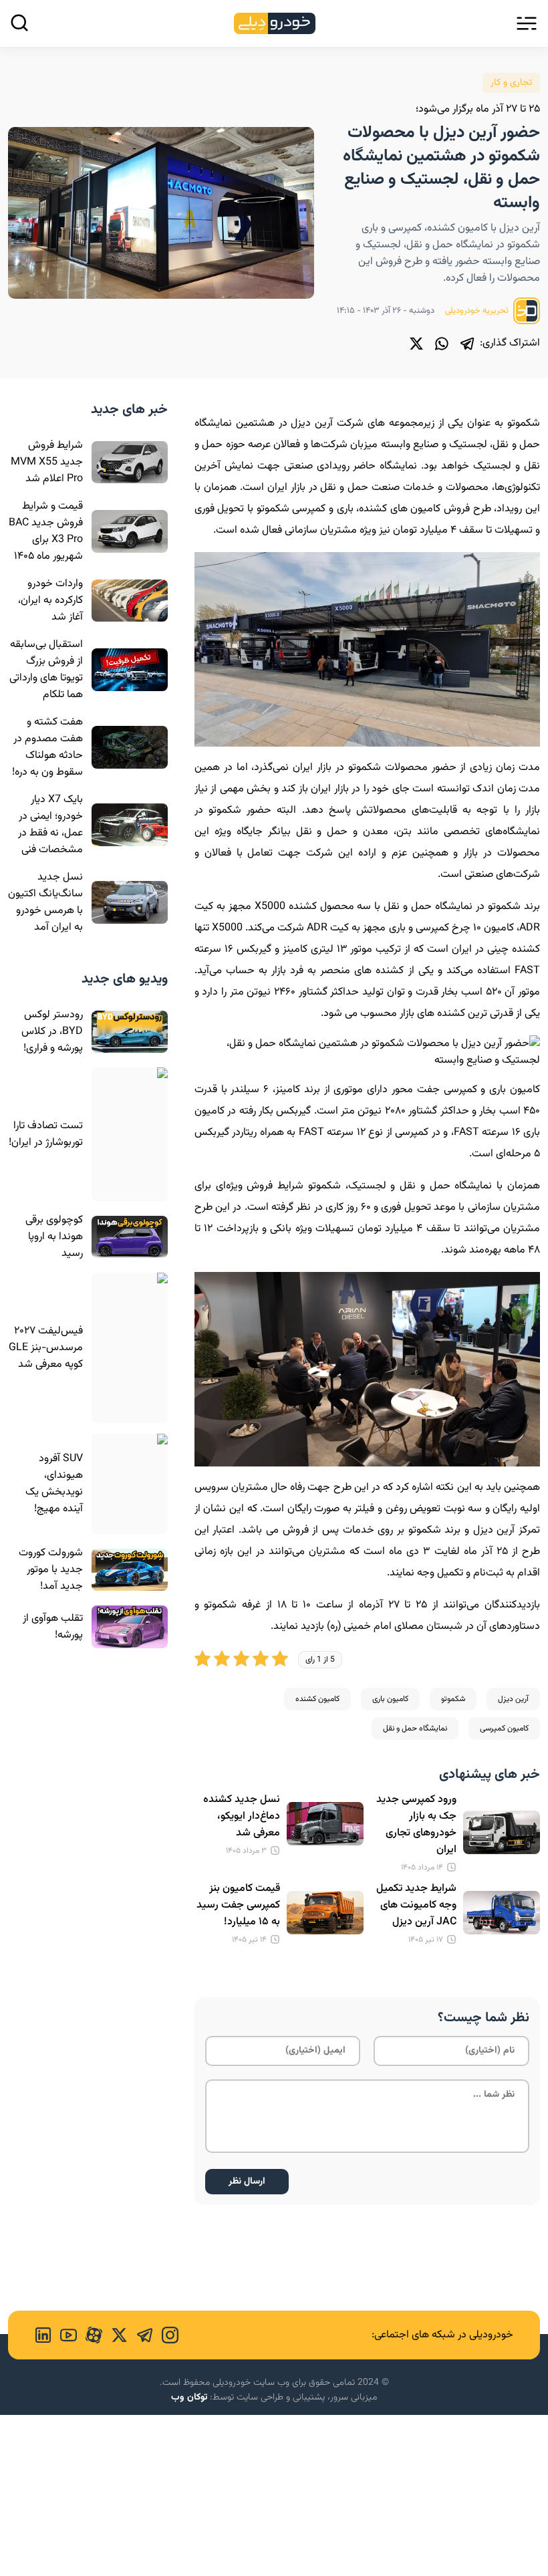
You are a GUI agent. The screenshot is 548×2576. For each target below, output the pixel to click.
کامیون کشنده (317, 1699)
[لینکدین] (43, 2335)
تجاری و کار (511, 83)
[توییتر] (416, 344)
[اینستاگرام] (166, 2335)
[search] (19, 23)
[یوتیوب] (64, 2335)
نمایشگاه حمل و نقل (415, 1728)
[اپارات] (90, 2335)
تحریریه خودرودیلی (478, 311)
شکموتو (453, 1699)
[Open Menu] (527, 23)
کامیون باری (390, 1699)
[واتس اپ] (442, 344)
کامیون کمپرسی (504, 1728)
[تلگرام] (467, 344)
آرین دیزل (513, 1699)
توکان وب (189, 2398)
